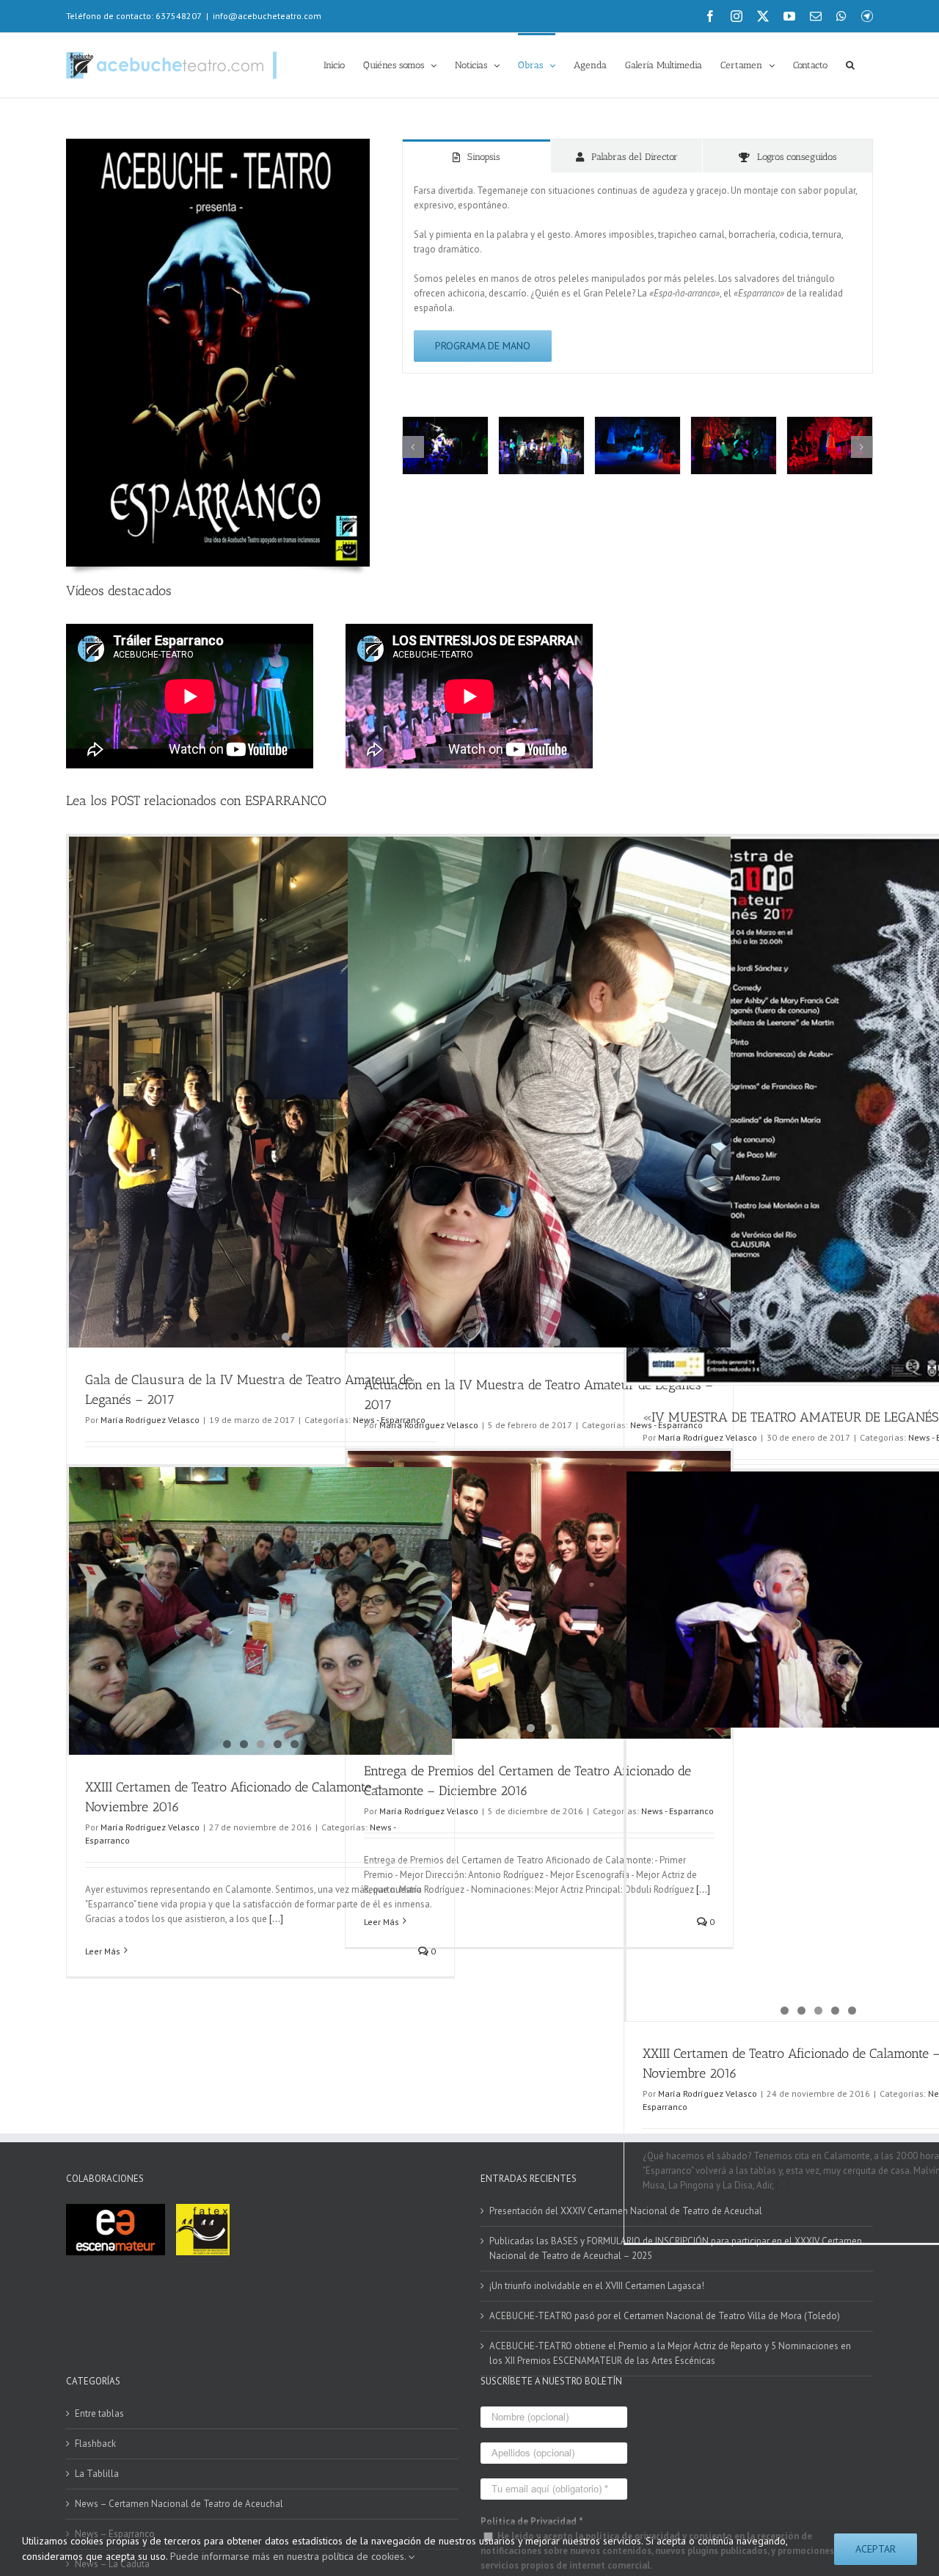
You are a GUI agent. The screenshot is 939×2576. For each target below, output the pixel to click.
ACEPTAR (876, 2549)
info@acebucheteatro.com (267, 16)
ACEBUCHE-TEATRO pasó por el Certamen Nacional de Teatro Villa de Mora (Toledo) (665, 2316)
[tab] (477, 156)
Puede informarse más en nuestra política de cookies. (289, 2556)
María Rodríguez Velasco (150, 1420)
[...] (275, 1919)
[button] (850, 64)
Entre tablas (99, 2413)
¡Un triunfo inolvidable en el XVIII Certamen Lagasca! (597, 2286)
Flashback (95, 2444)
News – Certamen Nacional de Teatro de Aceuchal (179, 2504)
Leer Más (103, 1951)
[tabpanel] (637, 273)
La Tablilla (97, 2474)
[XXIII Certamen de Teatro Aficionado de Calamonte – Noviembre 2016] (260, 1582)
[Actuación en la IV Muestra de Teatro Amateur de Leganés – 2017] (539, 980)
